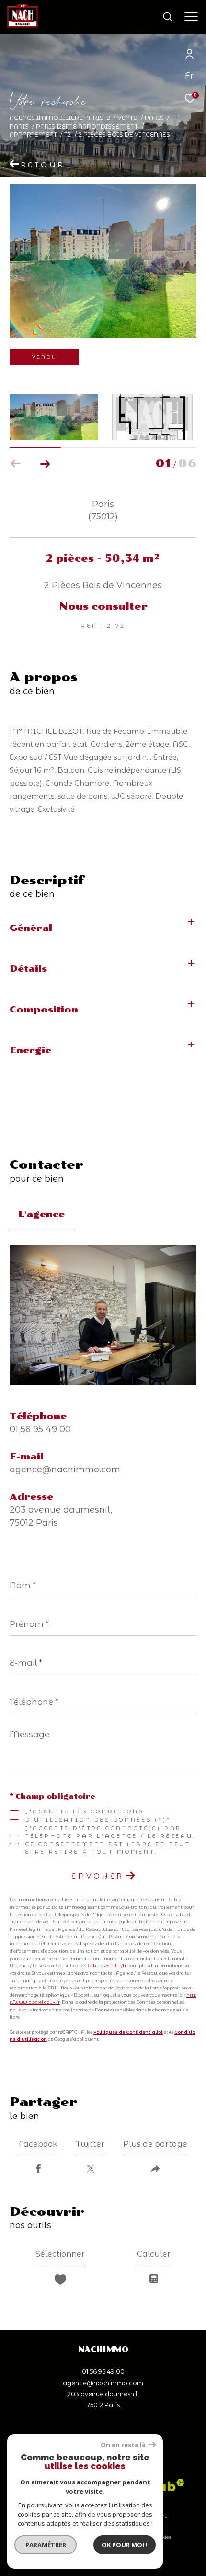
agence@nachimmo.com (65, 1470)
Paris (154, 118)
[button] (45, 464)
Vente (127, 118)
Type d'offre (43, 149)
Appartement (33, 135)
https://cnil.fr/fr (110, 1966)
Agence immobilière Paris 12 (60, 118)
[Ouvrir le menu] (191, 17)
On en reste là (123, 2445)
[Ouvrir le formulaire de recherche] (168, 17)
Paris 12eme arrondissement (87, 126)
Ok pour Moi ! (125, 2545)
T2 (68, 135)
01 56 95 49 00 (40, 1429)
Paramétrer (46, 2545)
